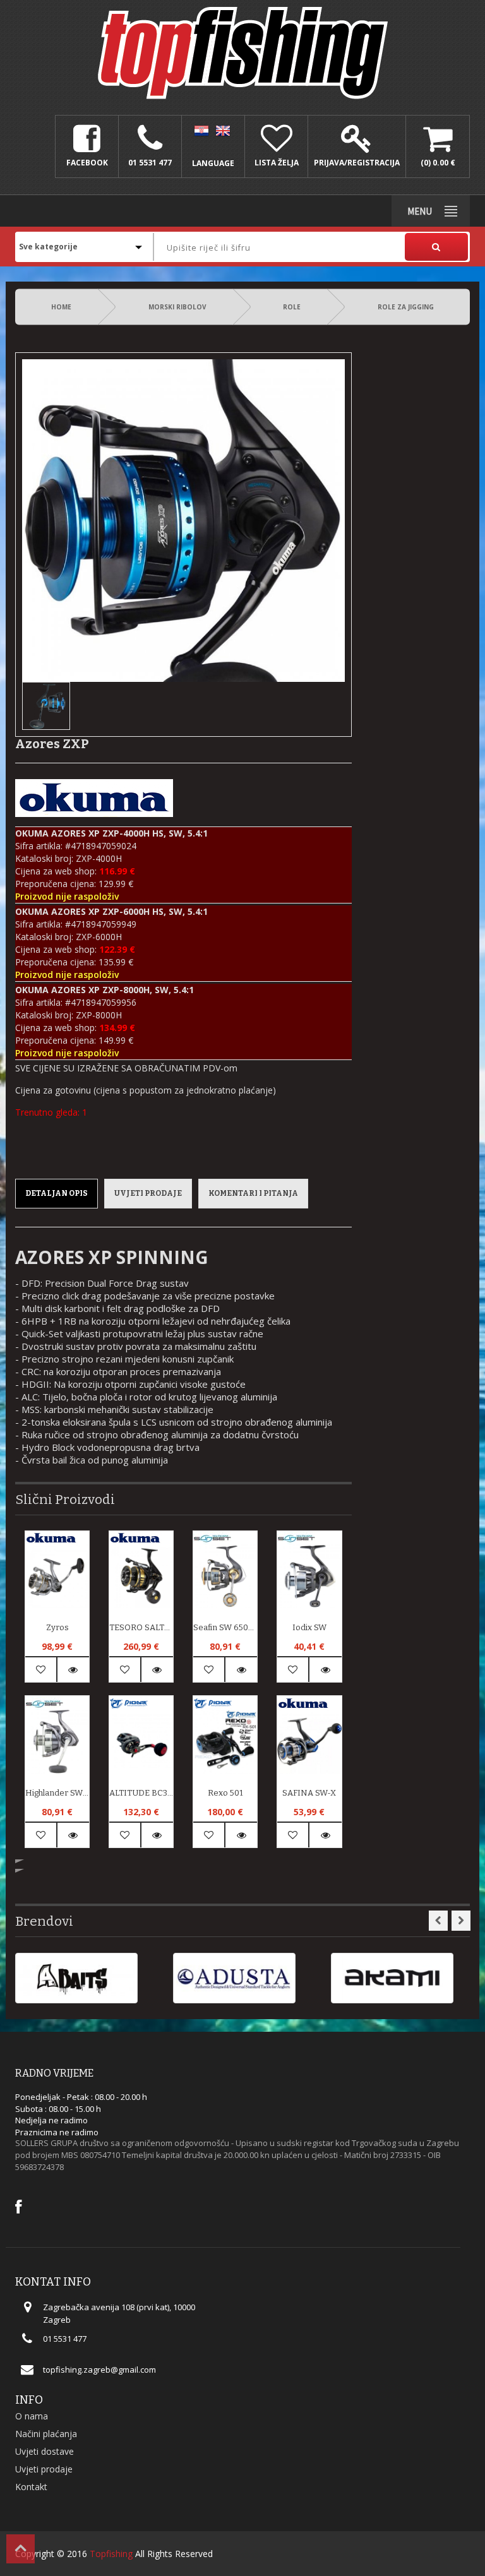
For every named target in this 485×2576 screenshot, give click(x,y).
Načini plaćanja (46, 2434)
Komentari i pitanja (253, 1193)
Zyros (57, 1627)
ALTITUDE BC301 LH (141, 1793)
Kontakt (31, 2487)
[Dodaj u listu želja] (41, 1670)
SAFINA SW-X (309, 1793)
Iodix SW (309, 1627)
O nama (32, 2416)
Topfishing (111, 2554)
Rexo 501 (225, 1793)
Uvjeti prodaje (148, 1193)
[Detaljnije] (74, 1670)
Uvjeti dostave (45, 2451)
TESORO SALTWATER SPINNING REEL (141, 1627)
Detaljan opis (57, 1193)
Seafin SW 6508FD (225, 1627)
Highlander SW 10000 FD (57, 1793)
